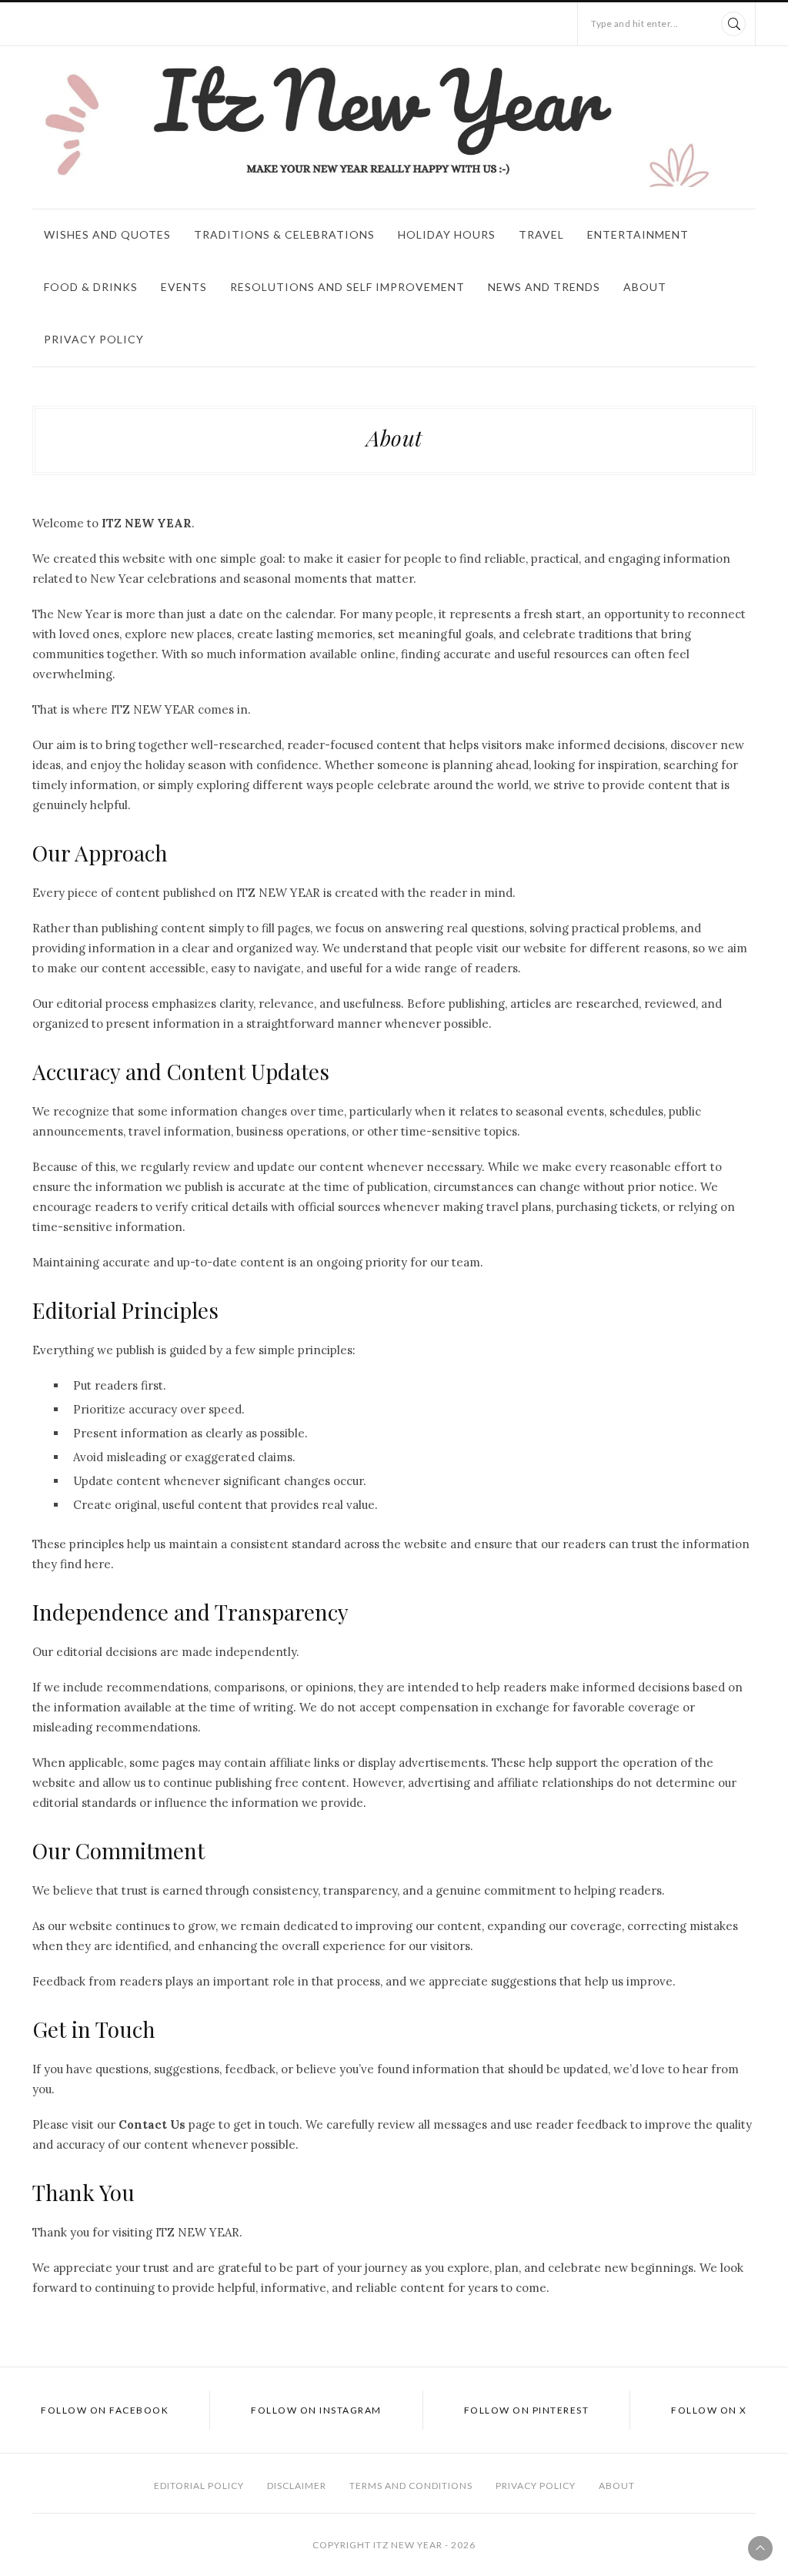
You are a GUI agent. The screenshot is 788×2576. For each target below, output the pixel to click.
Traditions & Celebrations (284, 234)
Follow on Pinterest (527, 2410)
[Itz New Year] (394, 124)
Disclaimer (297, 2486)
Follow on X (709, 2410)
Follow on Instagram (316, 2410)
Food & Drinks (91, 287)
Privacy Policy (94, 339)
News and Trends (544, 287)
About (645, 287)
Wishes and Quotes (107, 234)
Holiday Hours (447, 234)
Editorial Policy (199, 2486)
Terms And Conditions (411, 2486)
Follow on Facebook (105, 2410)
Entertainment (638, 234)
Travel (541, 234)
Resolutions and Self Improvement (347, 287)
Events (184, 287)
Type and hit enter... (635, 23)
